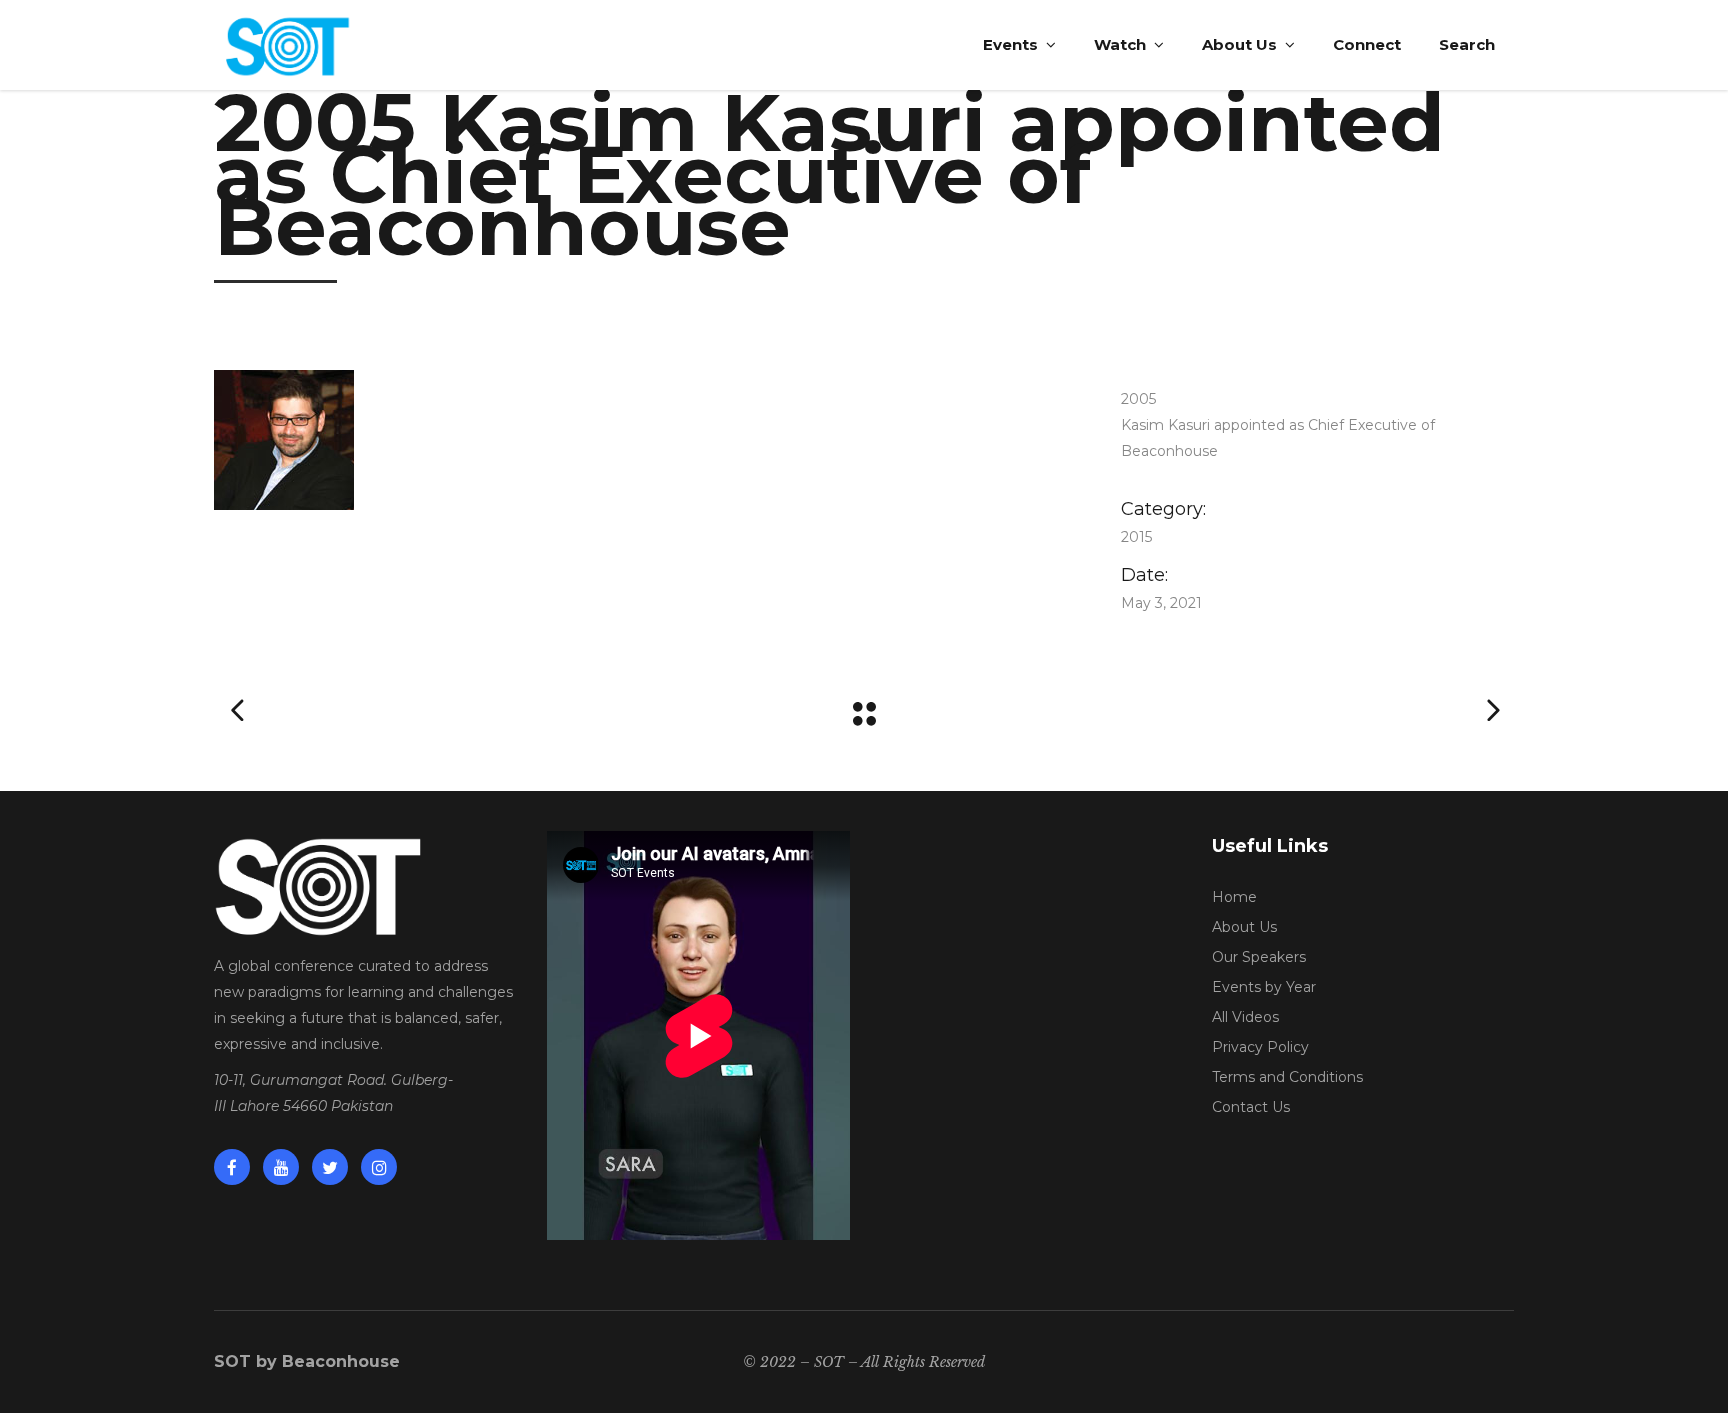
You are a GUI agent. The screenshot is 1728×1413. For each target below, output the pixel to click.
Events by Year (1264, 987)
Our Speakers (1259, 957)
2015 (1136, 537)
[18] (637, 440)
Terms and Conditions (1287, 1077)
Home (1234, 897)
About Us (1244, 927)
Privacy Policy (1260, 1047)
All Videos (1245, 1017)
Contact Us (1251, 1107)
